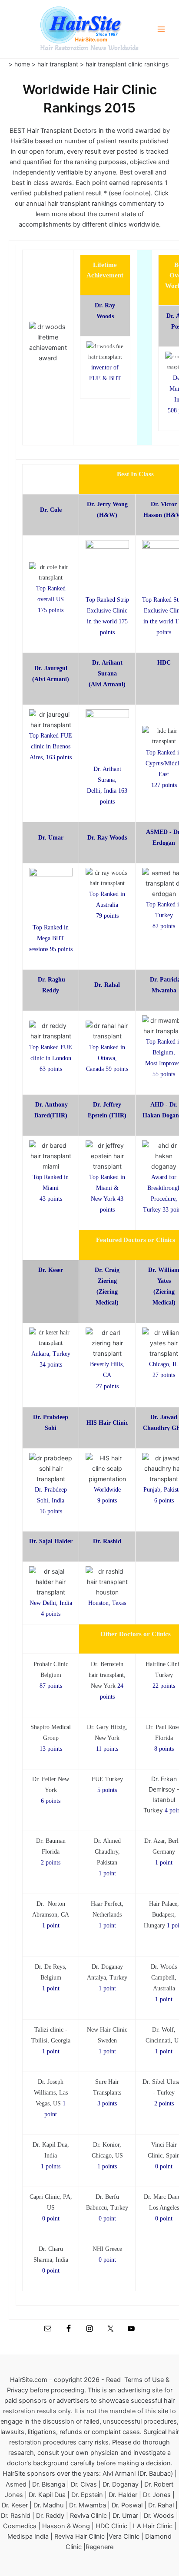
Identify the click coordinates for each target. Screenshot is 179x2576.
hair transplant (58, 64)
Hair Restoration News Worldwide (89, 48)
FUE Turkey (107, 1779)
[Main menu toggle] (161, 29)
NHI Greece (107, 2249)
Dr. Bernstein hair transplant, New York (107, 1675)
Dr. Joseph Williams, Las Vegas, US (51, 2093)
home (23, 64)
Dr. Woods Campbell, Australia (164, 1978)
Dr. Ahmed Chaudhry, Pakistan (107, 1852)
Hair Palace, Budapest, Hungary (161, 1915)
